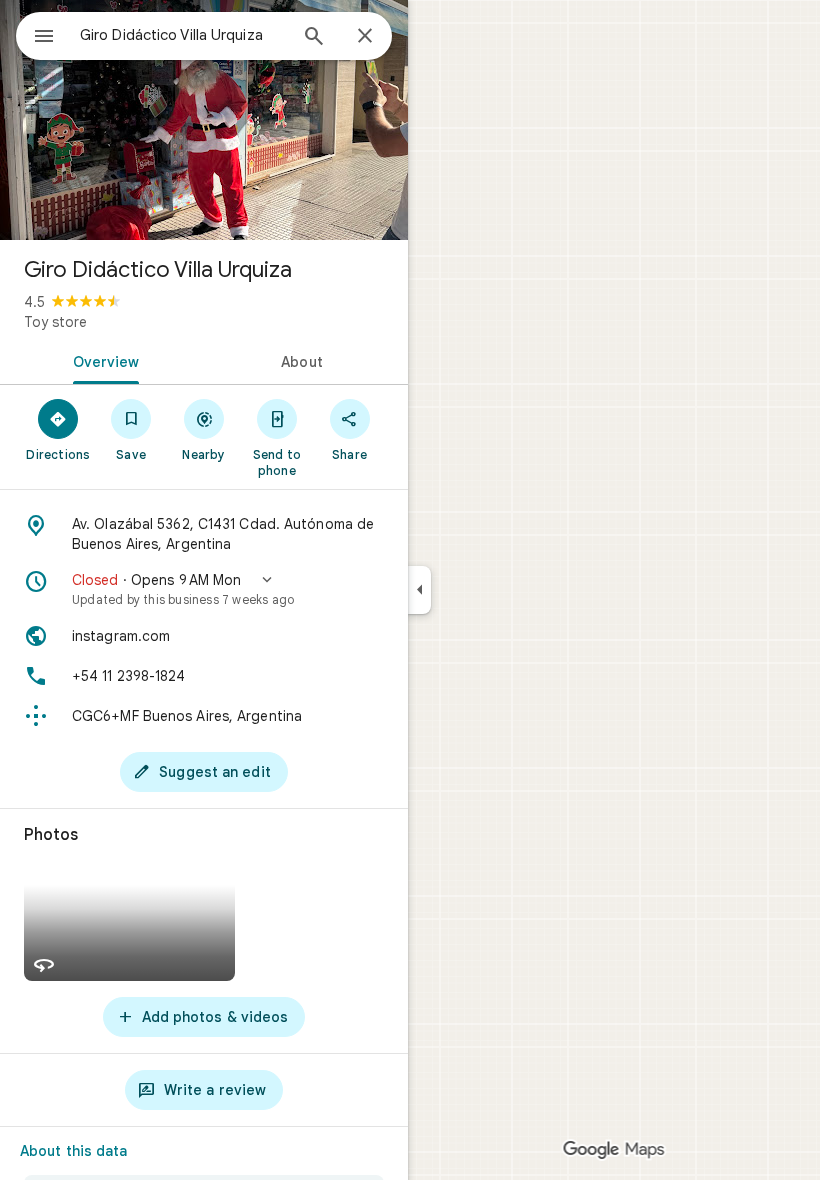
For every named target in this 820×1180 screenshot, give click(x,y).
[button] (204, 589)
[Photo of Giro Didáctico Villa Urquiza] (204, 120)
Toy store (55, 322)
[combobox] (183, 35)
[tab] (102, 360)
